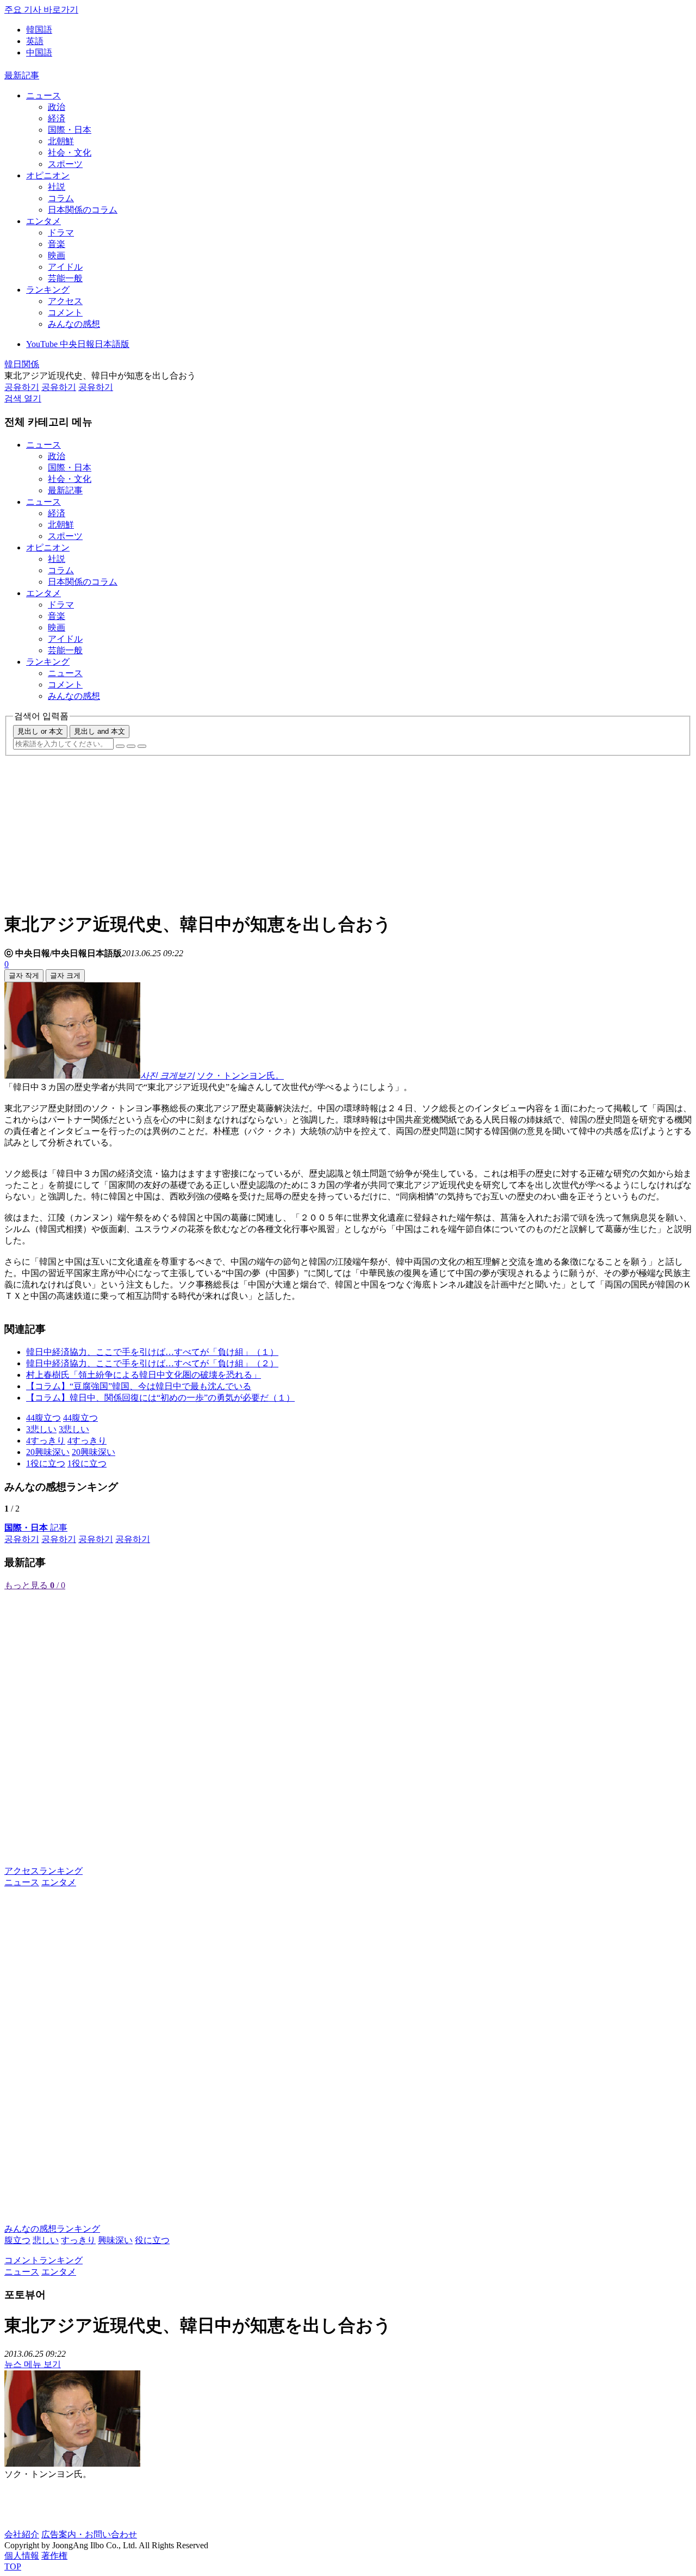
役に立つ (152, 2240)
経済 (57, 118)
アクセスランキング (43, 1871)
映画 (57, 255)
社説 (57, 187)
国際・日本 (70, 130)
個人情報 (22, 2556)
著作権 (54, 2556)
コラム (61, 198)
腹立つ (17, 2240)
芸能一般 (65, 278)
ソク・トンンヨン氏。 (240, 1076)
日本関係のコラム (83, 210)
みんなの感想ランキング (52, 2229)
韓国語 (39, 30)
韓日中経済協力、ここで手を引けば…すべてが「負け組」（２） (152, 1363)
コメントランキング (43, 2260)
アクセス (65, 301)
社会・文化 (70, 153)
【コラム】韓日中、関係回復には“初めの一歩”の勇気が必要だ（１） (160, 1398)
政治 (57, 107)
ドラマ (61, 233)
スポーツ (65, 164)
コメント (65, 312)
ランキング (48, 290)
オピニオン (48, 175)
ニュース (43, 95)
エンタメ (43, 221)
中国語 (39, 52)
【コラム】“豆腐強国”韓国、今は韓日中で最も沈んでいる (139, 1386)
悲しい (46, 2240)
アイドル (65, 267)
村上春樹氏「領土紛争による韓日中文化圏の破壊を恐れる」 (144, 1375)
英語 (35, 41)
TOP (13, 2566)
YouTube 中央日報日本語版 (78, 344)
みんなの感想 (74, 324)
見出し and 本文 (100, 731)
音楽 (57, 244)
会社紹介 (22, 2534)
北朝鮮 (61, 141)
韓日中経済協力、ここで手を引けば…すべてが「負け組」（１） (152, 1352)
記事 (36, 1528)
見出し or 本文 (40, 731)
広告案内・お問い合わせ (89, 2534)
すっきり (78, 2240)
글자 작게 (24, 976)
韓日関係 (22, 364)
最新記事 (22, 75)
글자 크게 (65, 976)
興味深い (115, 2240)
